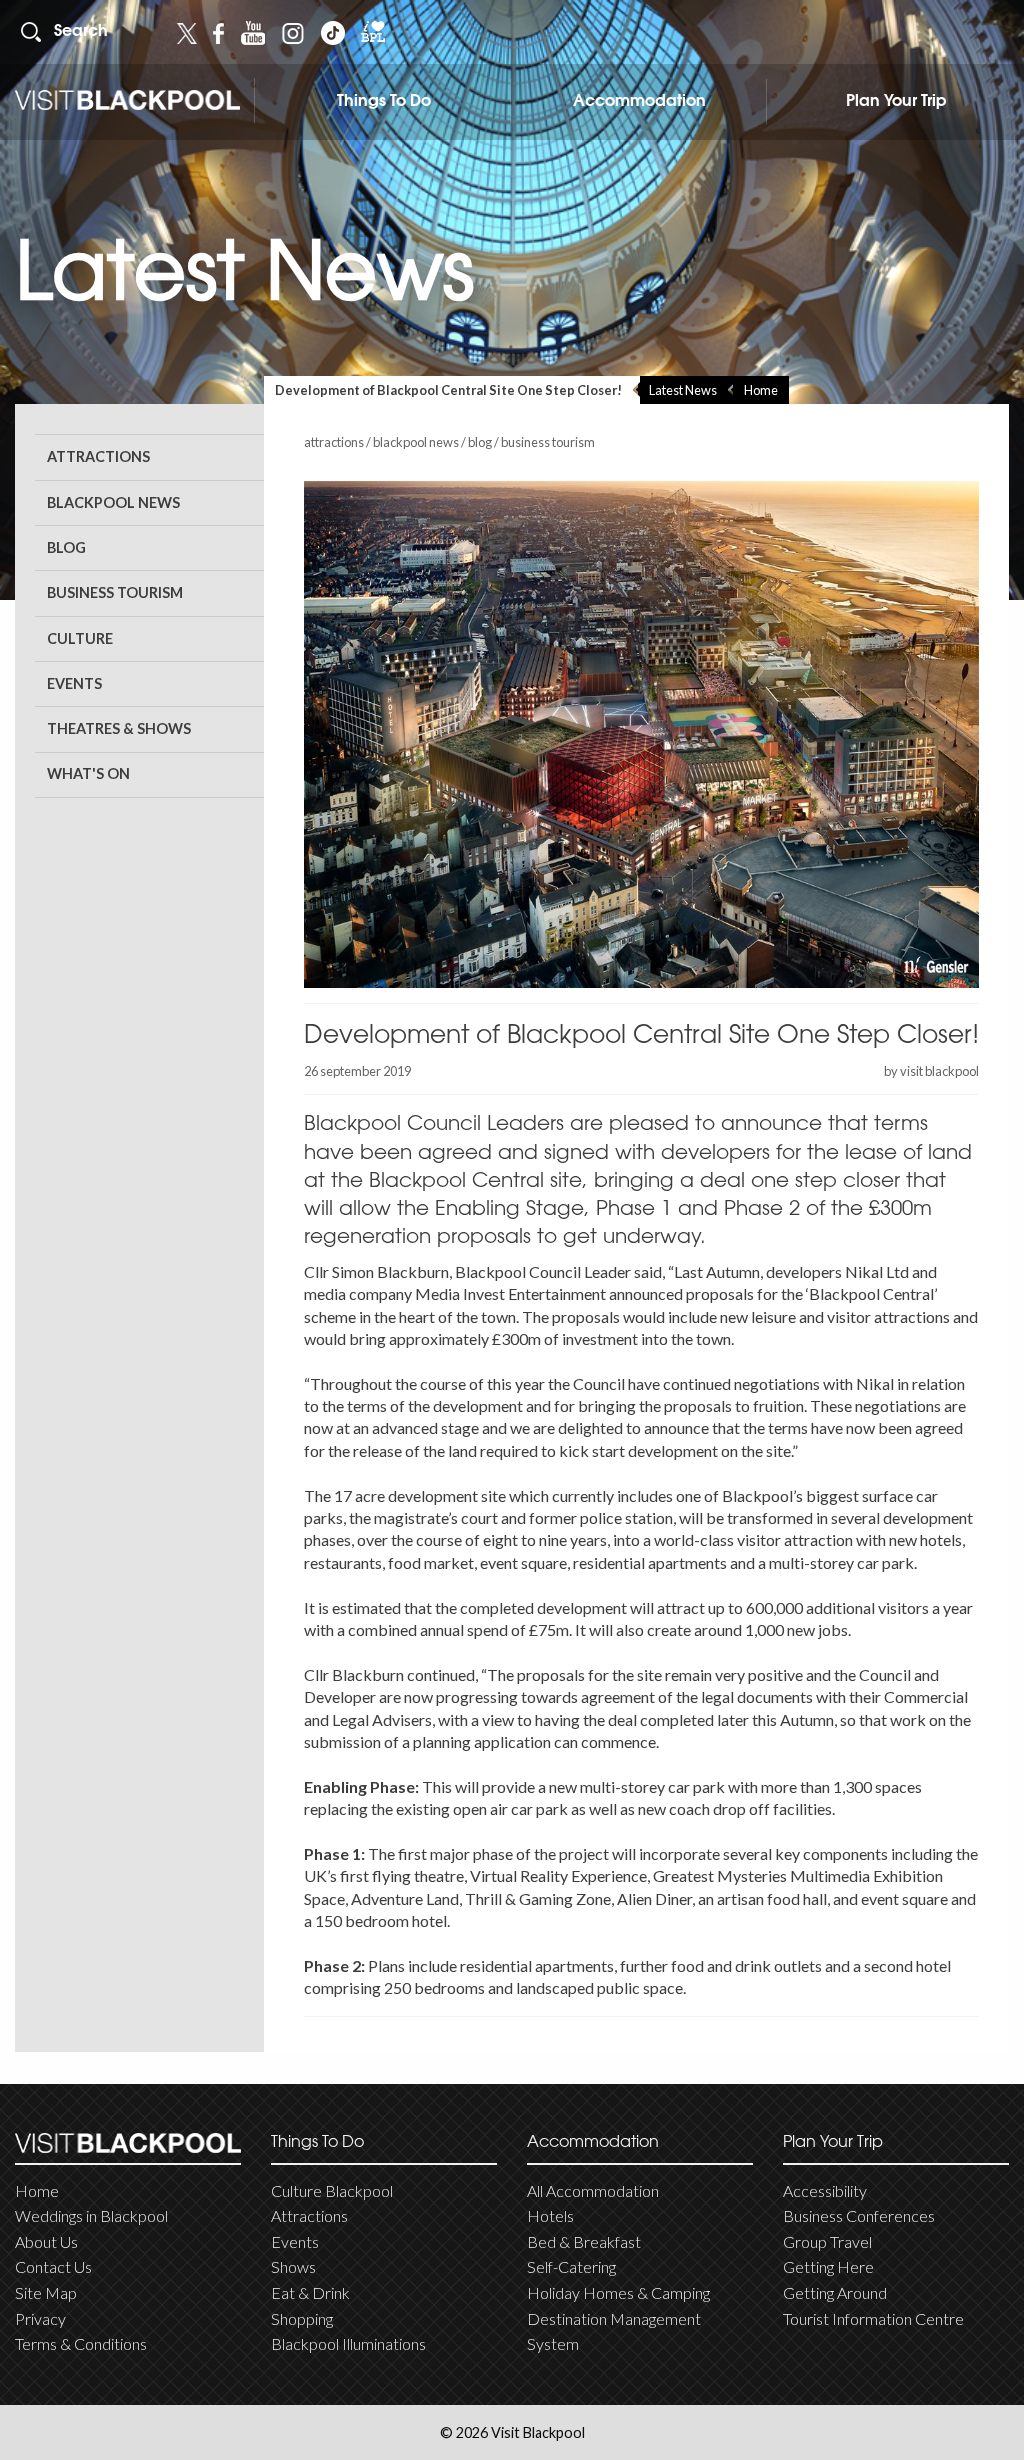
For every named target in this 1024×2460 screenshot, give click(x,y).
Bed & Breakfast (584, 2241)
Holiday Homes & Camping (618, 2292)
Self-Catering (571, 2266)
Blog (66, 547)
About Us (46, 2241)
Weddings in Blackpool (91, 2215)
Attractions (98, 456)
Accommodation (639, 102)
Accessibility (825, 2190)
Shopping (302, 2318)
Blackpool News (113, 502)
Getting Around (835, 2292)
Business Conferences (859, 2215)
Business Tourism (115, 592)
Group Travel (827, 2241)
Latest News (683, 390)
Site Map (46, 2292)
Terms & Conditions (81, 2343)
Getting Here (828, 2266)
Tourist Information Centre (873, 2318)
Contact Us (53, 2266)
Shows (293, 2266)
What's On (88, 773)
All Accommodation (593, 2190)
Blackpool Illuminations (348, 2343)
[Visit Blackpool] (127, 100)
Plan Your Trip (896, 102)
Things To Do (384, 102)
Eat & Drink (310, 2292)
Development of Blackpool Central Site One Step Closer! (448, 390)
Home (761, 390)
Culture (80, 638)
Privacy (40, 2318)
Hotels (550, 2215)
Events (74, 683)
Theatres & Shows (119, 728)
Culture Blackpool (332, 2190)
